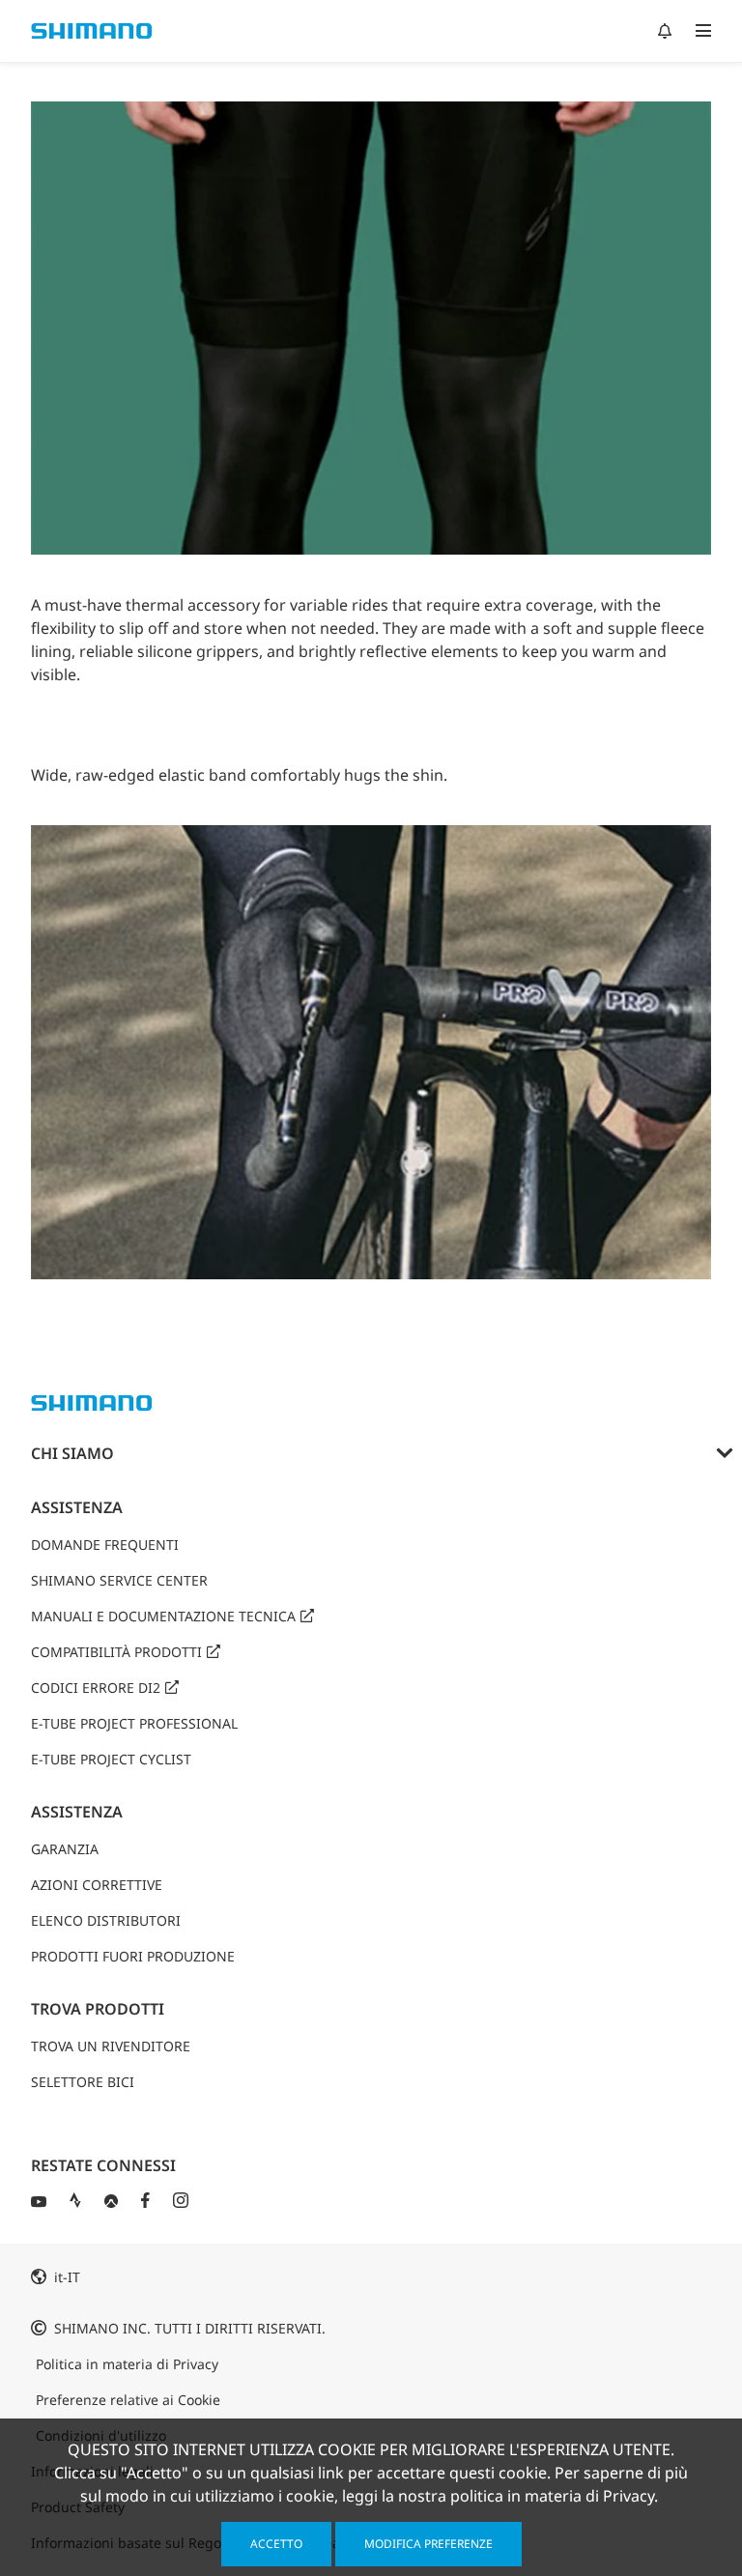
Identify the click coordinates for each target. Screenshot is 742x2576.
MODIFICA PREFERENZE (428, 2544)
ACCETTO (276, 2544)
